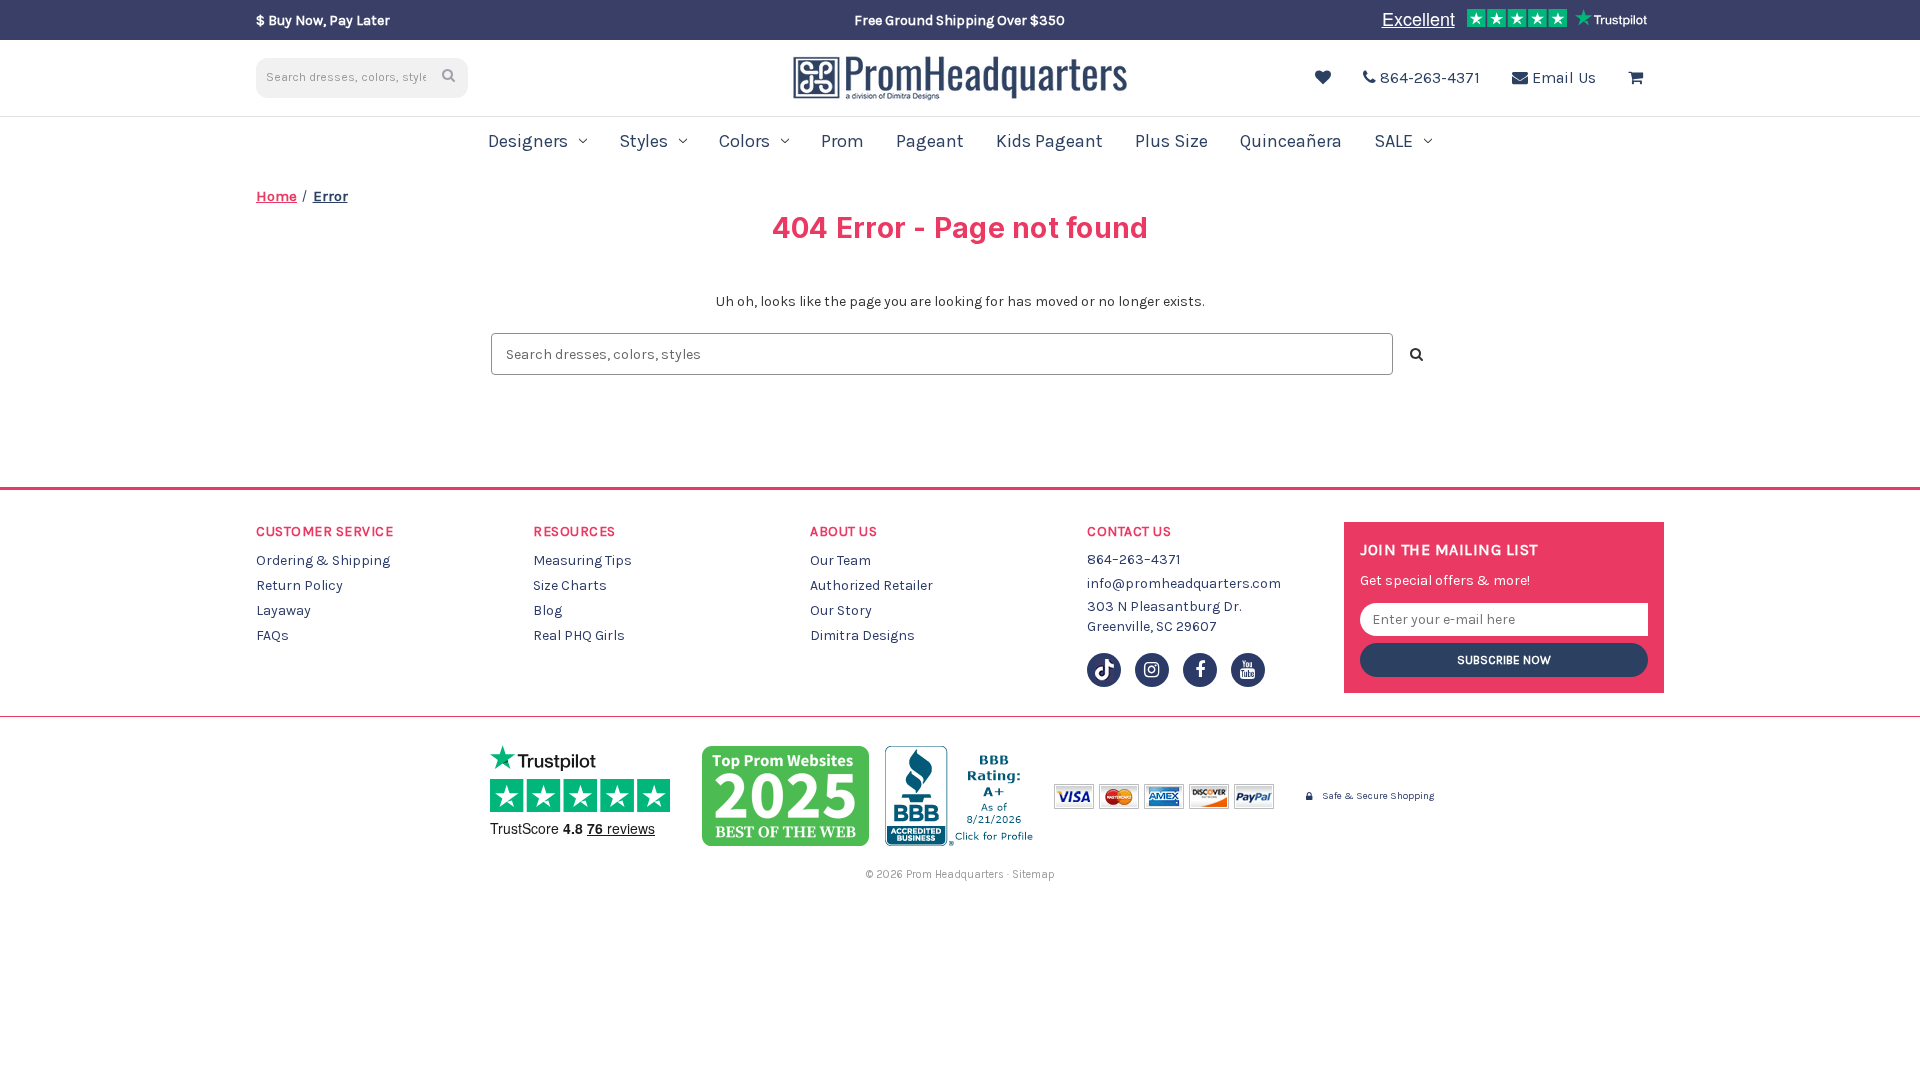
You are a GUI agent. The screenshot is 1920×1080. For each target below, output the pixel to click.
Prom (842, 141)
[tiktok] (1104, 670)
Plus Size (1171, 141)
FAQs (272, 635)
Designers (528, 141)
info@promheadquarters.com (1184, 583)
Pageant (930, 141)
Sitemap (1033, 874)
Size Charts (570, 585)
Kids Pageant (1049, 141)
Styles (643, 141)
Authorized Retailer (871, 585)
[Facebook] (1200, 670)
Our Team (840, 560)
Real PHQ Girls (579, 635)
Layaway (283, 610)
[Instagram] (1152, 670)
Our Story (841, 610)
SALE (1393, 141)
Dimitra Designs (862, 635)
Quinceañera (1291, 141)
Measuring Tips (582, 560)
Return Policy (299, 585)
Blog (547, 610)
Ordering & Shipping (323, 560)
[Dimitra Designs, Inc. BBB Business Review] (961, 796)
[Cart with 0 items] (1640, 78)
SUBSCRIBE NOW (1504, 660)
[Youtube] (1248, 670)
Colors (744, 141)
